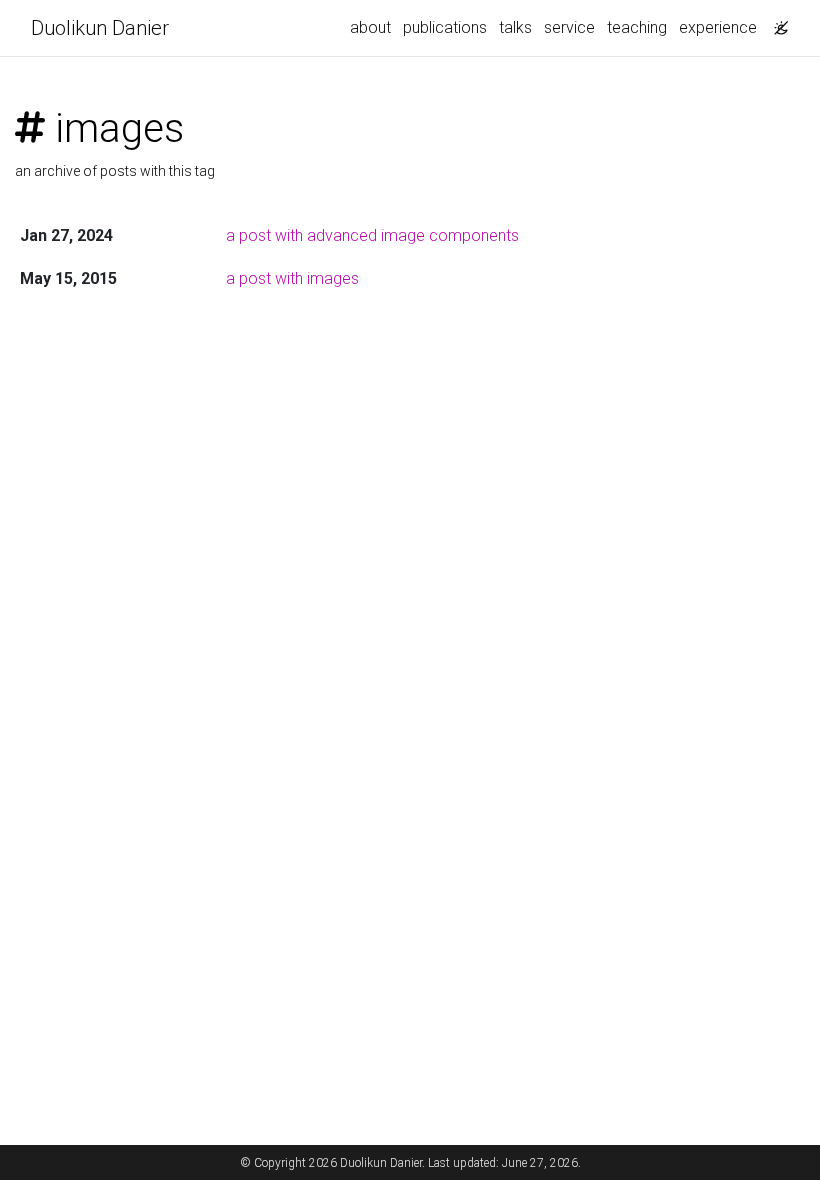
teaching (637, 27)
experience (718, 27)
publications (445, 27)
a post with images (292, 278)
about (370, 27)
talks (515, 27)
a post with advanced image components (372, 235)
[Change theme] (776, 22)
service (569, 27)
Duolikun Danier (100, 28)
